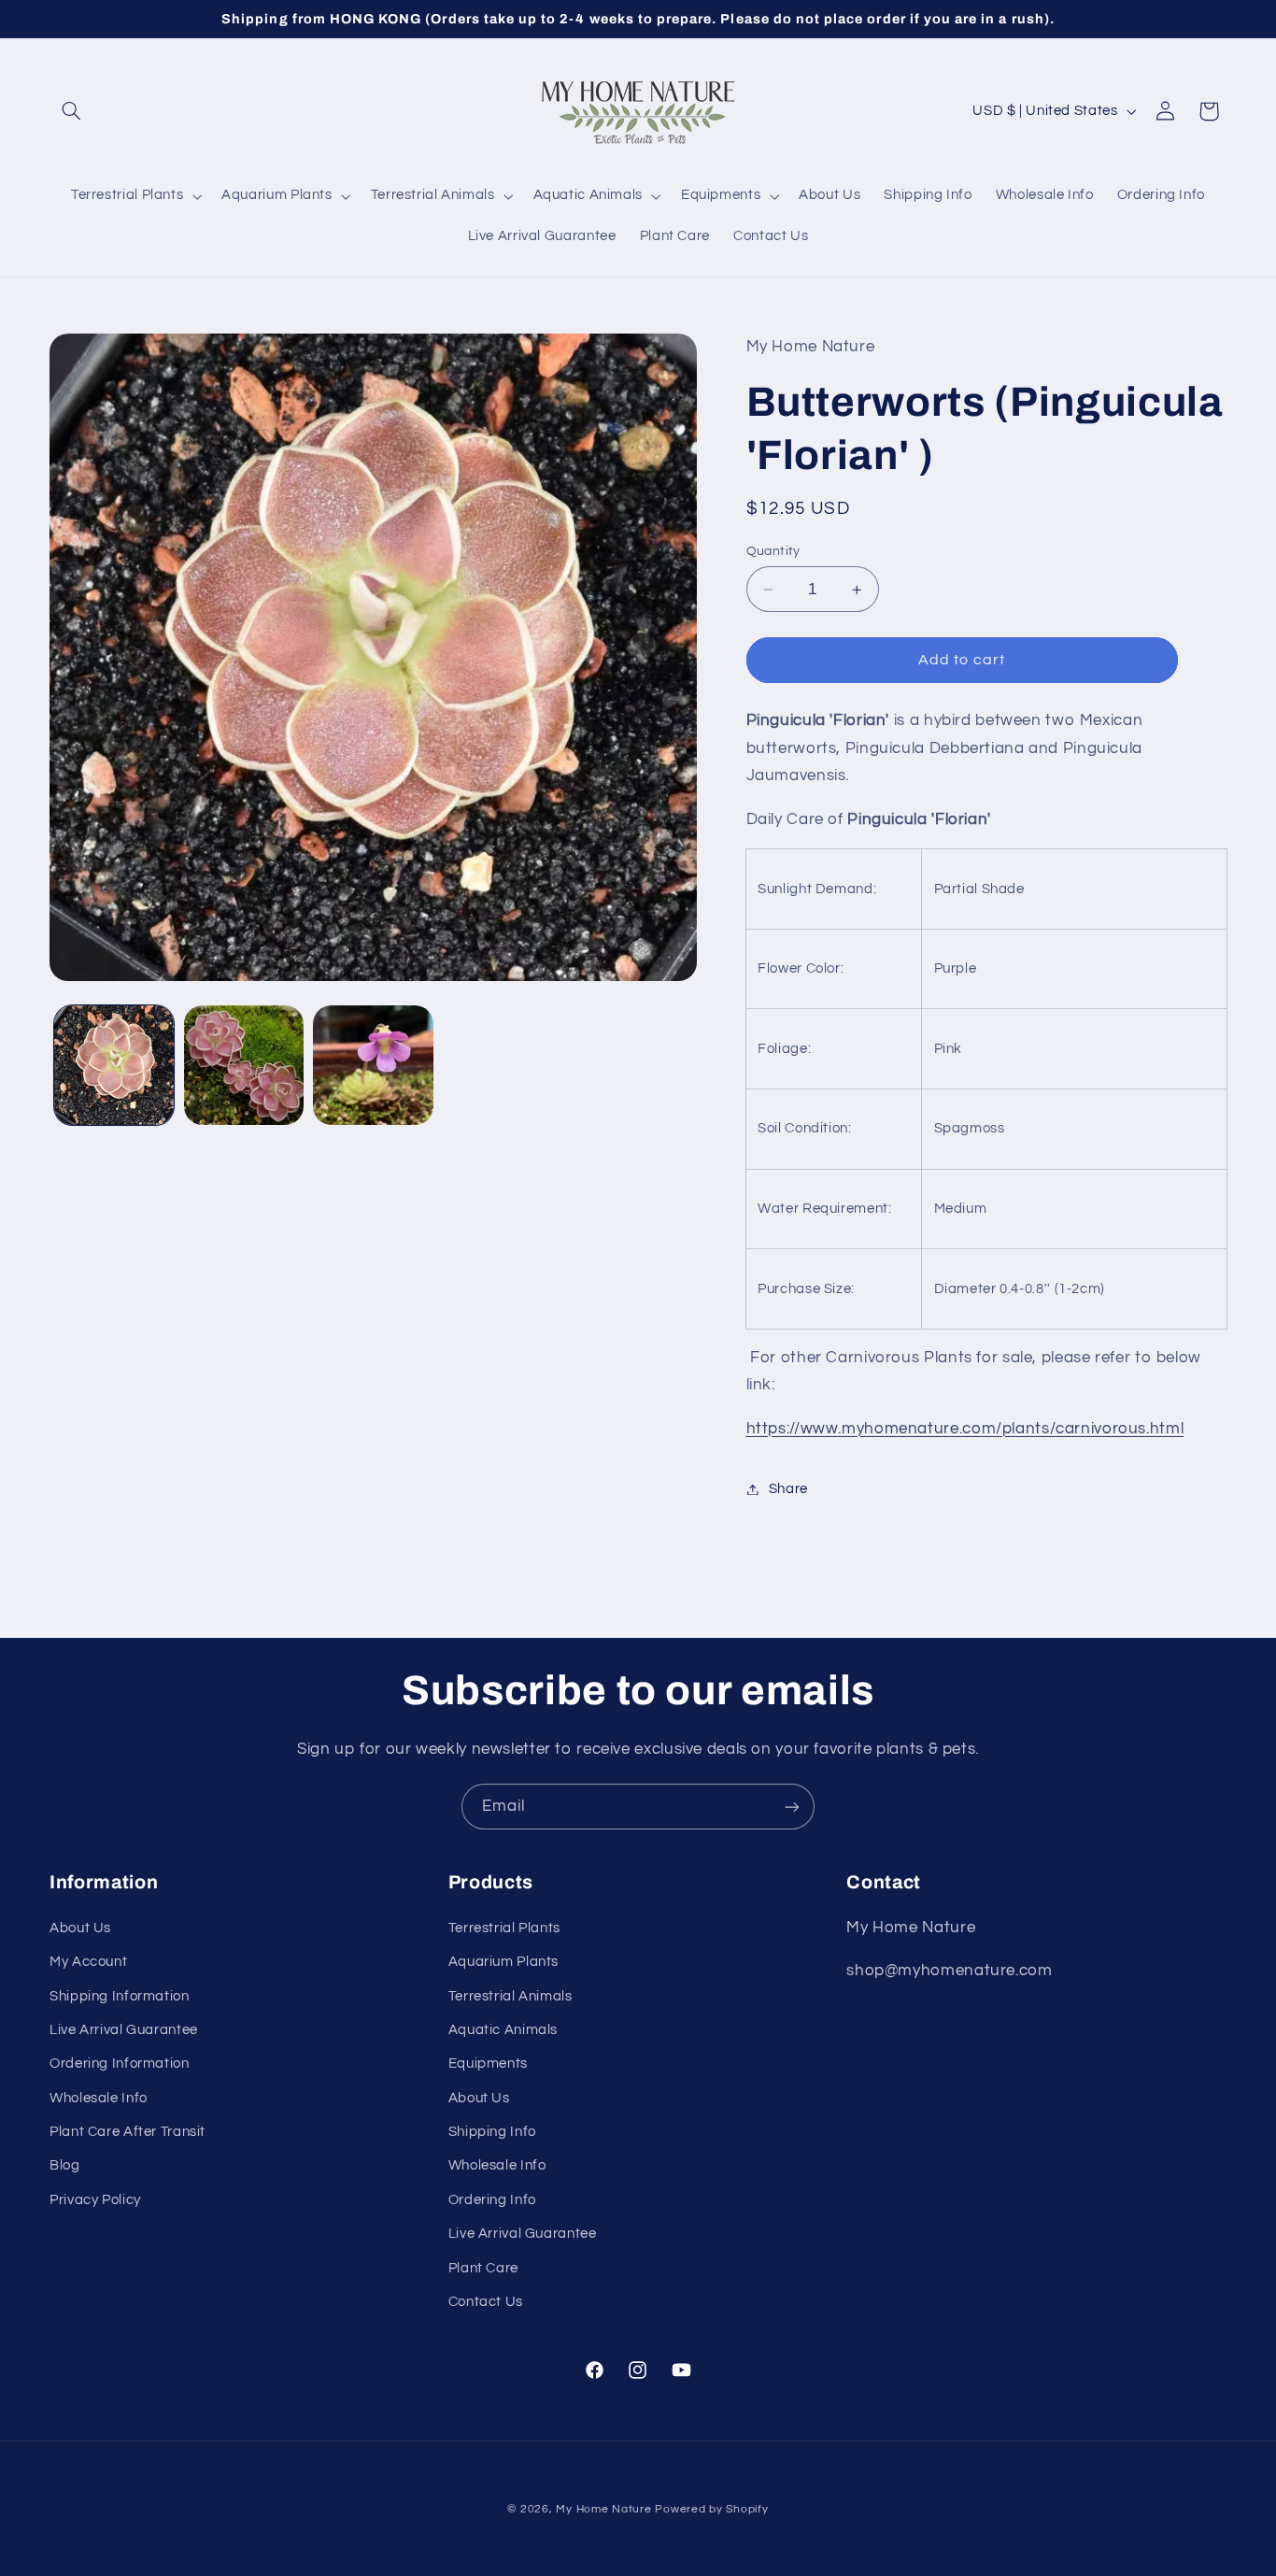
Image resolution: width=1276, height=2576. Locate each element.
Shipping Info (492, 2132)
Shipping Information (120, 1996)
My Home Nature (603, 2509)
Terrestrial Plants (504, 1928)
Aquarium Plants (503, 1962)
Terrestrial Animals (510, 1996)
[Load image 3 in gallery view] (373, 1065)
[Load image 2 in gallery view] (244, 1065)
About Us (80, 1928)
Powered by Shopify (711, 2509)
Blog (65, 2165)
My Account (88, 1962)
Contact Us (486, 2302)
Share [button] (788, 1489)
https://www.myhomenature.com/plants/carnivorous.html (965, 1429)
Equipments (488, 2064)
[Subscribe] (792, 1807)
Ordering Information (120, 2064)
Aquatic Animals (503, 2030)
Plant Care (483, 2268)
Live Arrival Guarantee (124, 2030)
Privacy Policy (95, 2200)
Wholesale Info (99, 2098)
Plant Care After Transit (128, 2132)
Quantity (773, 551)
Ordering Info (492, 2200)
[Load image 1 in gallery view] (114, 1065)
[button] (71, 111)
